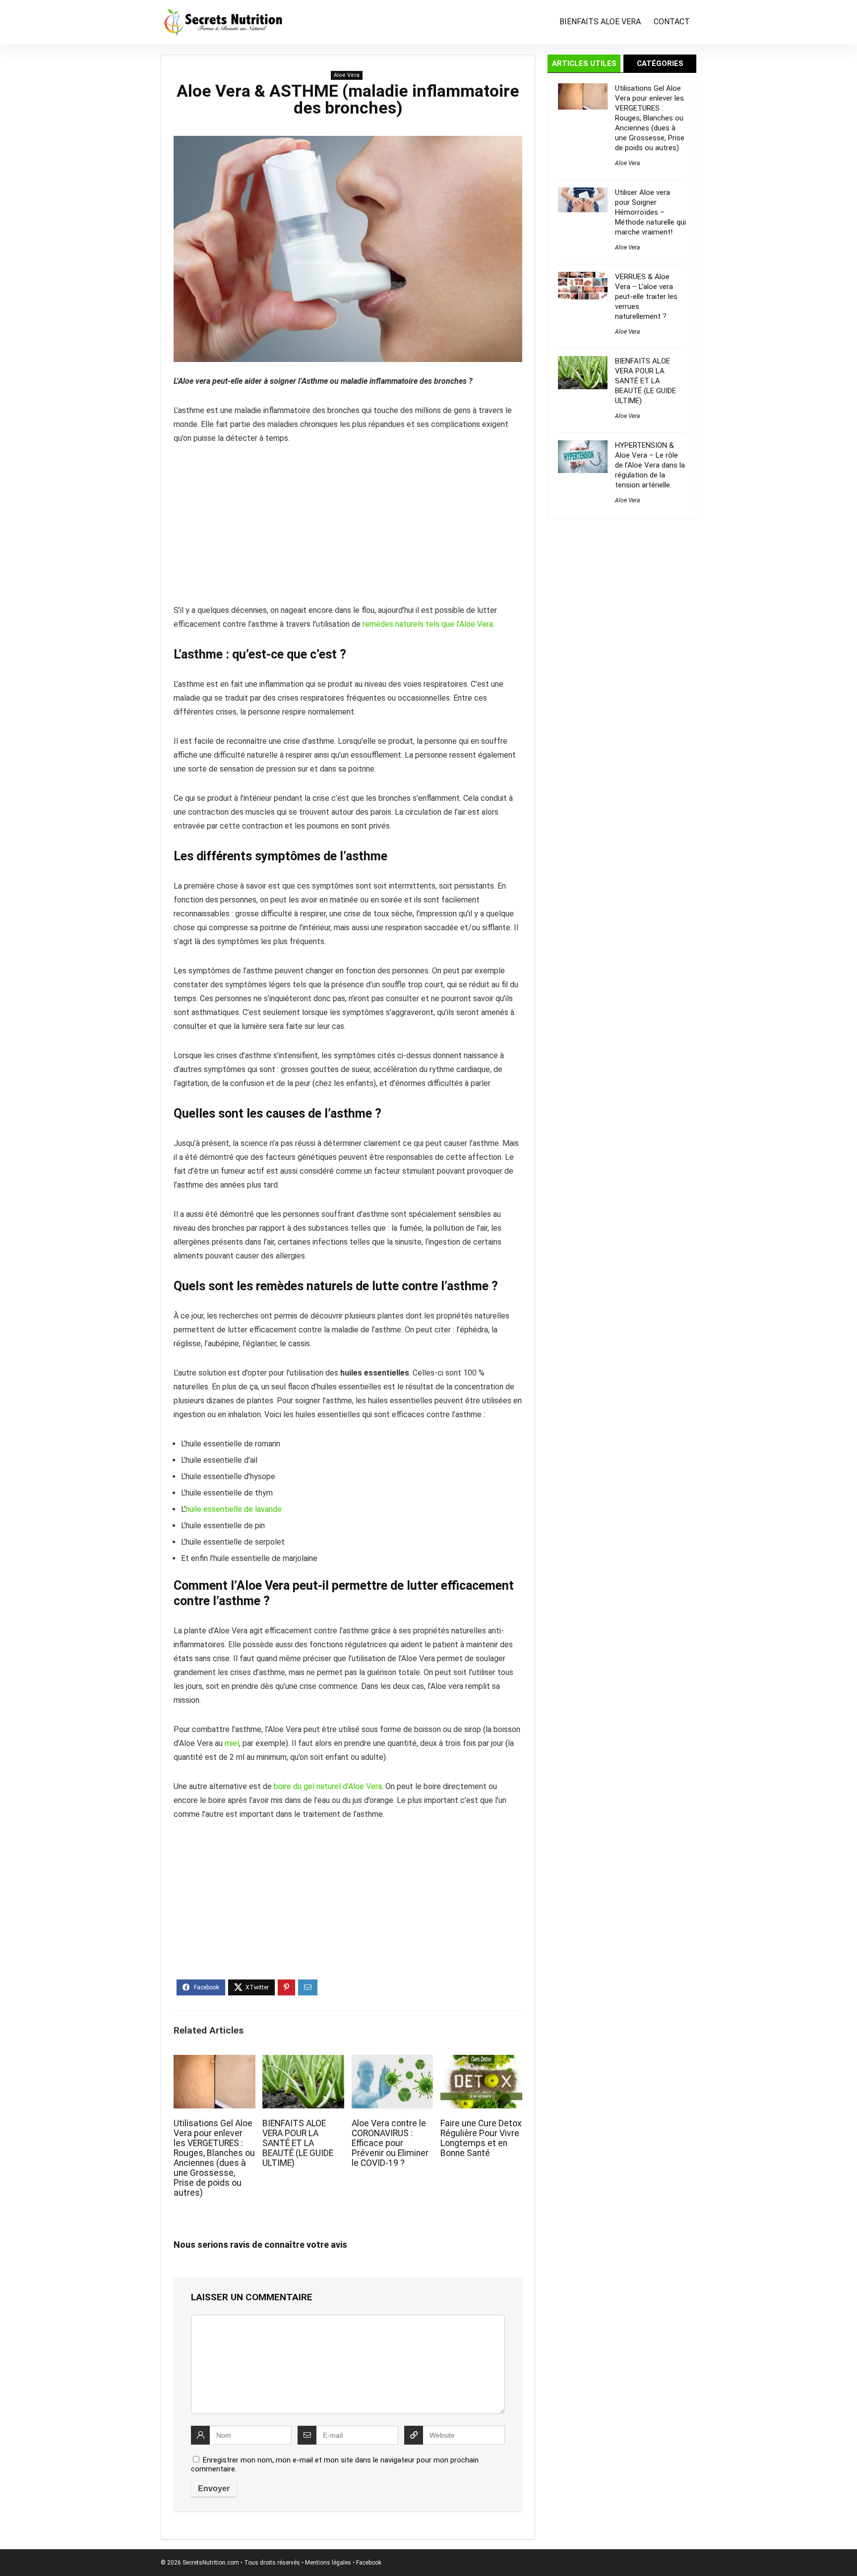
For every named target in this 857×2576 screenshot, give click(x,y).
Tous (251, 2563)
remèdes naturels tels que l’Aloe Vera (428, 624)
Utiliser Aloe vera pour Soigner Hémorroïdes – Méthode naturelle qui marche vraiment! (650, 212)
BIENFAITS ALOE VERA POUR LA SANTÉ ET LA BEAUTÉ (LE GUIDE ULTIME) (298, 2143)
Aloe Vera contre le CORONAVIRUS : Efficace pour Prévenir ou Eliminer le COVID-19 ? (390, 2143)
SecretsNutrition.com (211, 2563)
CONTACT (672, 22)
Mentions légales (328, 2563)
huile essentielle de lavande (234, 1509)
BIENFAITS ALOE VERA (600, 22)
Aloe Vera (347, 75)
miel (232, 1743)
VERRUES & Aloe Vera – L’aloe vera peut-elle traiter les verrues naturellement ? (646, 297)
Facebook (369, 2563)
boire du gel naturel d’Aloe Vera (328, 1786)
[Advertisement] (348, 530)
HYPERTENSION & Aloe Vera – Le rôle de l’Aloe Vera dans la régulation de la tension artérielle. (650, 465)
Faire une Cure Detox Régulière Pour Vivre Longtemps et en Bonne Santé (481, 2138)
